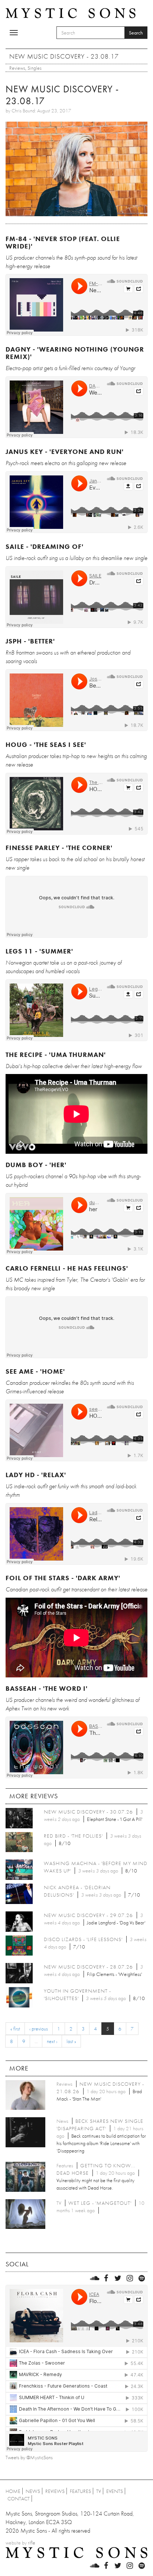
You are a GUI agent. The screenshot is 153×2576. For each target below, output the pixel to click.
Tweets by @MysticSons (29, 2457)
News (33, 2491)
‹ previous (39, 2029)
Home (13, 2491)
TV (99, 2491)
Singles (35, 68)
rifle (32, 2543)
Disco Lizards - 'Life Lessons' (83, 1939)
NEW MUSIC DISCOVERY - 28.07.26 (88, 1967)
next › (52, 2041)
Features (80, 2491)
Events (115, 2491)
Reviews (17, 68)
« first (15, 2029)
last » (71, 2041)
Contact (19, 2498)
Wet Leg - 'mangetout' (100, 2203)
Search (136, 33)
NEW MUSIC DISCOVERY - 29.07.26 (88, 1915)
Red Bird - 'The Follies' (73, 1836)
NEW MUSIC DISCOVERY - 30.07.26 (88, 1812)
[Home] (71, 13)
